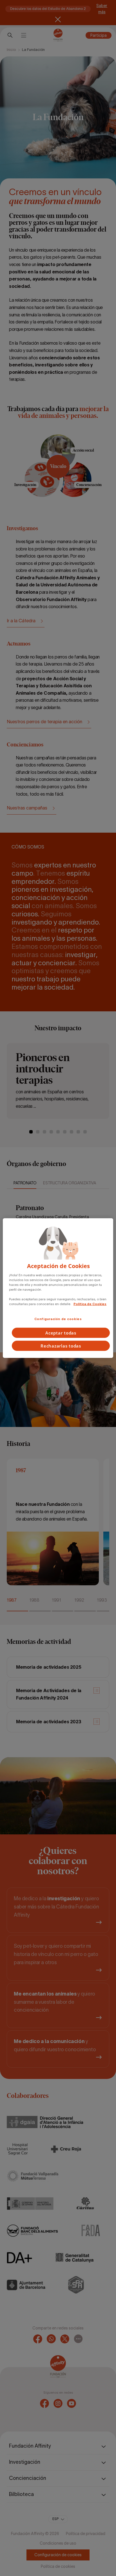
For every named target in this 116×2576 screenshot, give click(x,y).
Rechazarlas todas (61, 1346)
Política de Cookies (90, 1304)
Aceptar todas (61, 1333)
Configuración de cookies (58, 1319)
